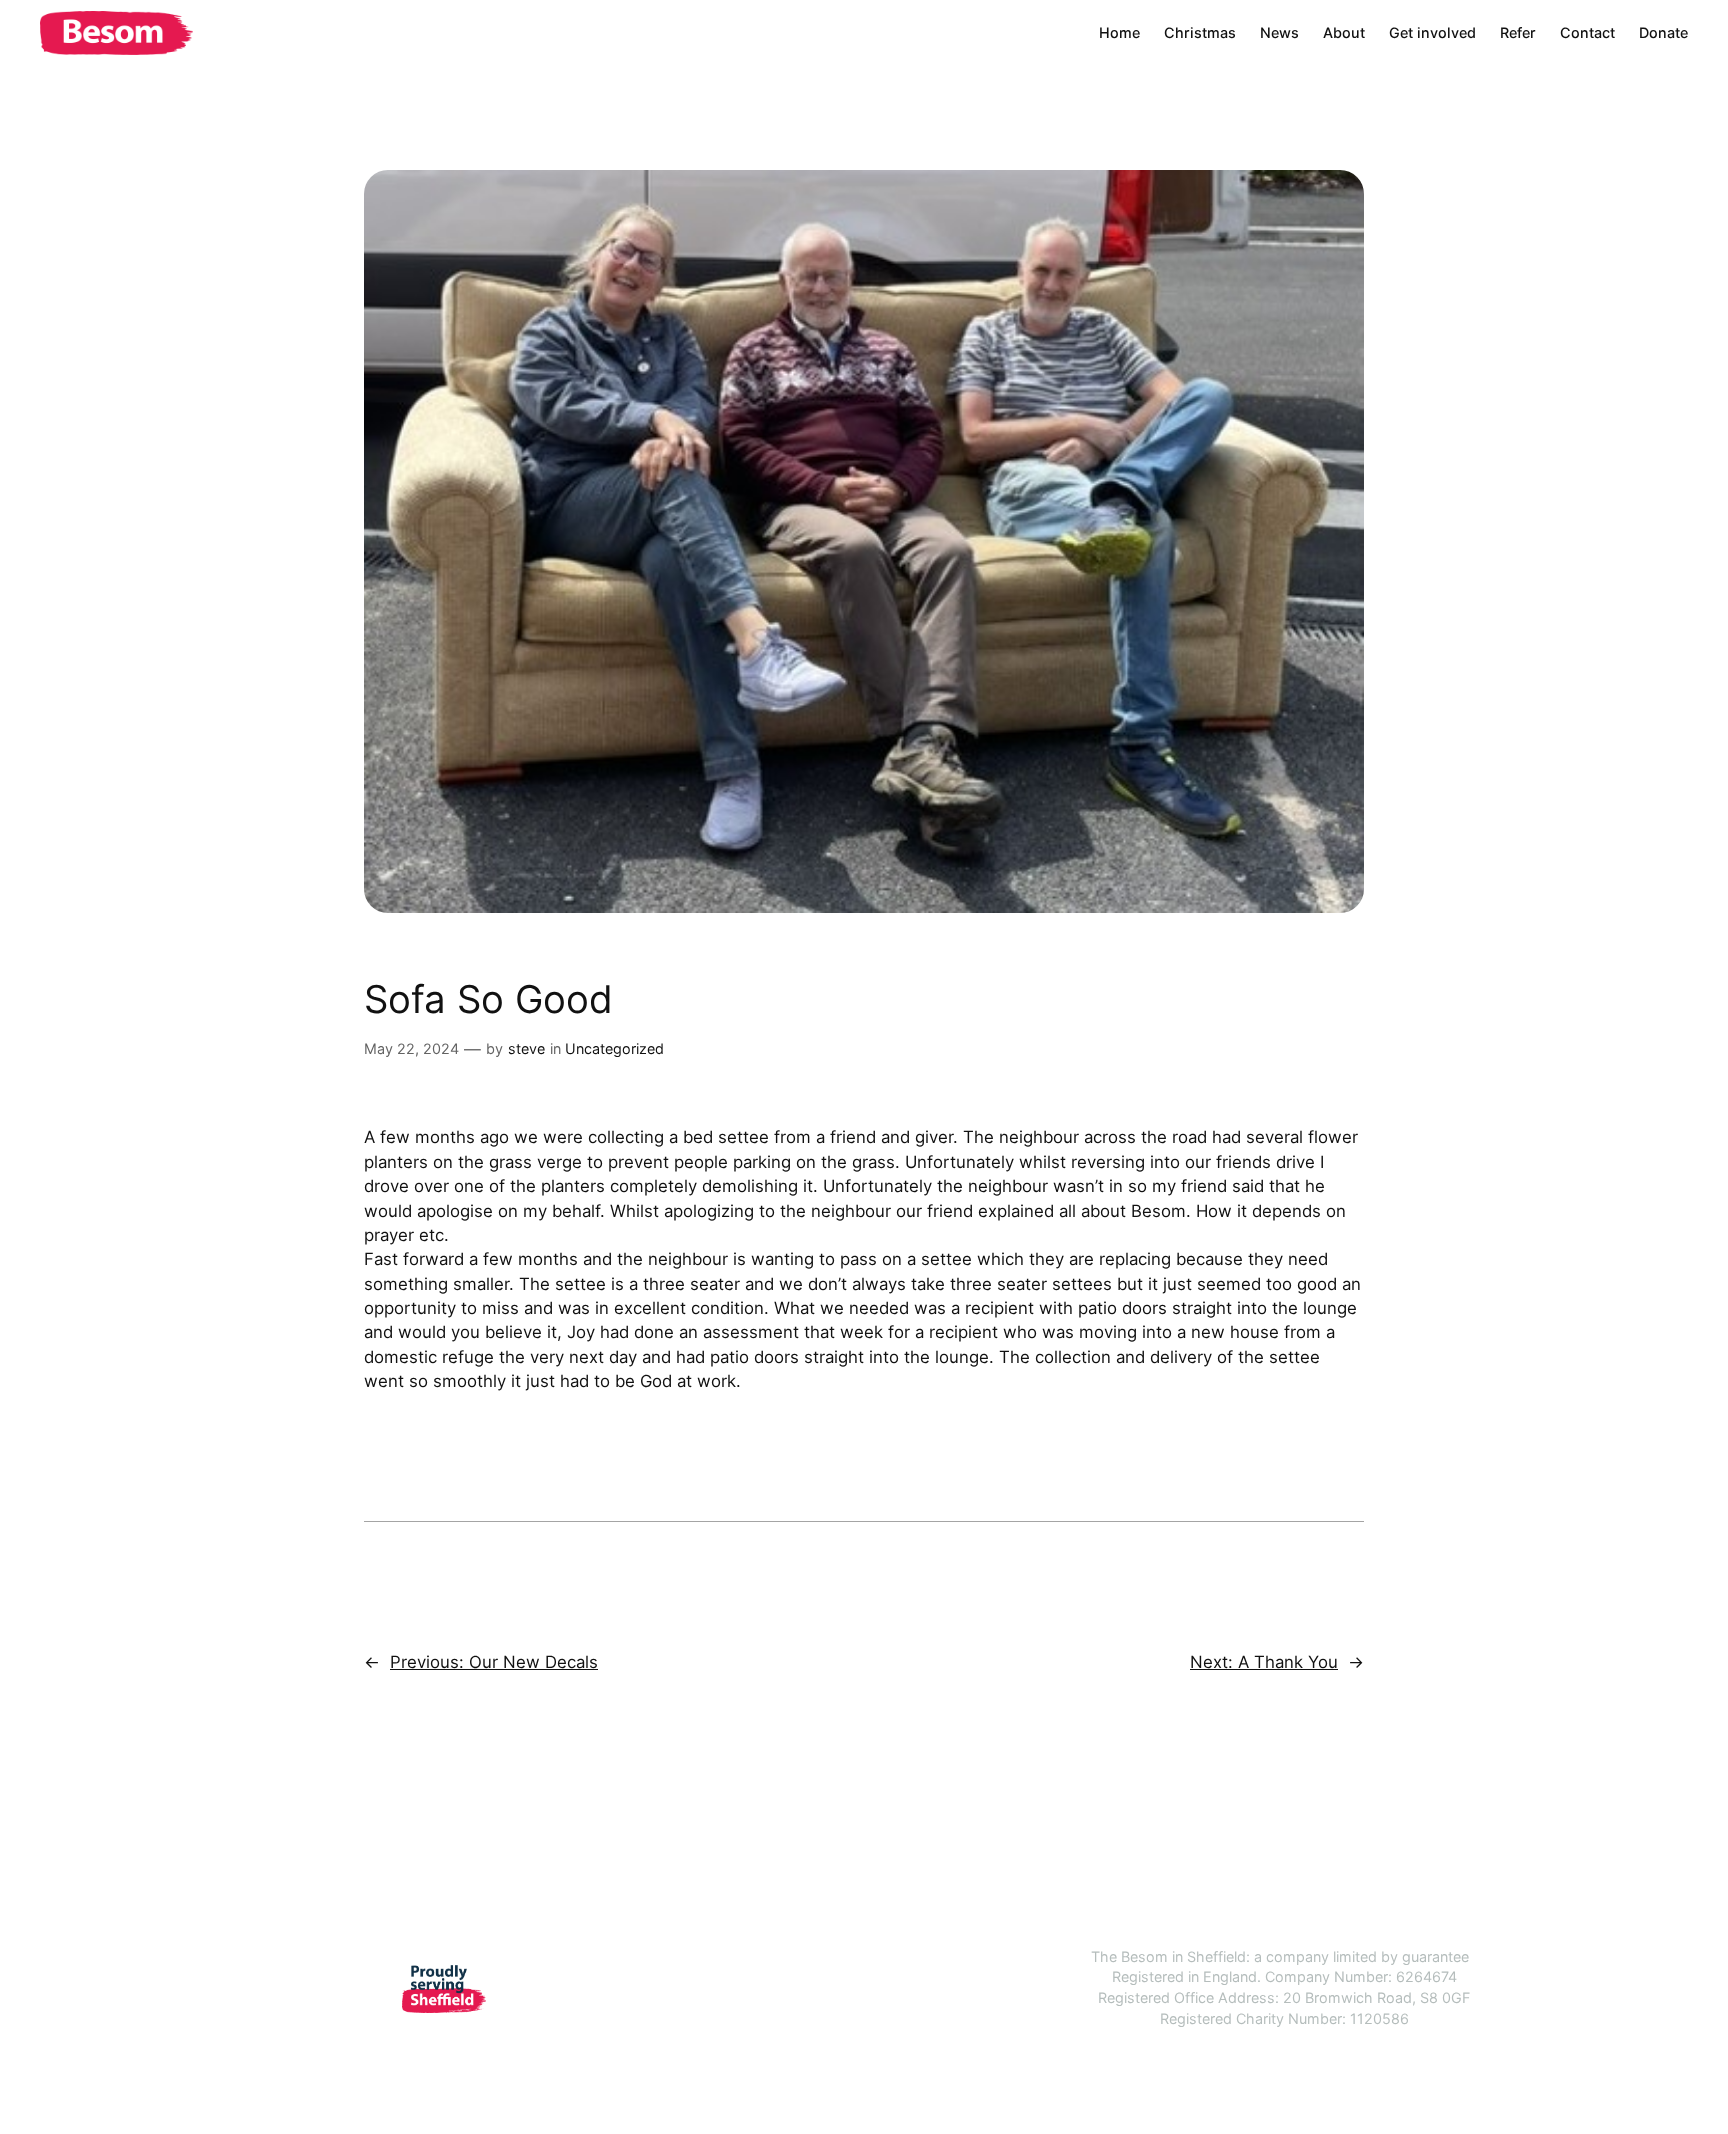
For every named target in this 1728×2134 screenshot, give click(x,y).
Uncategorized (614, 1048)
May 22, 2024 (411, 1048)
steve (526, 1048)
